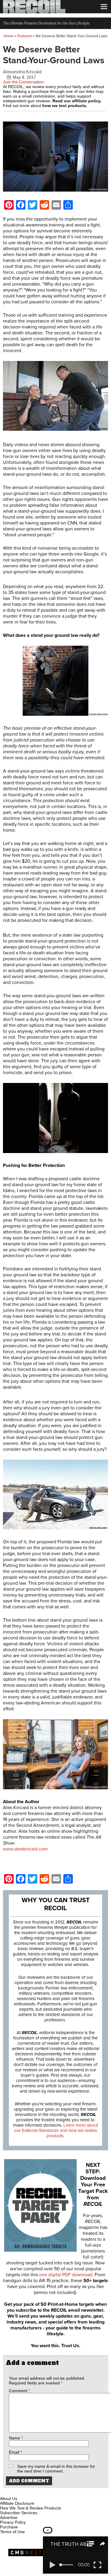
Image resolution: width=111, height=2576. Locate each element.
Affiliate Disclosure (17, 2503)
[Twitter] (44, 2492)
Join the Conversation (23, 82)
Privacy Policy (13, 2522)
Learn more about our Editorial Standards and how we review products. (56, 2130)
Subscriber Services (19, 2513)
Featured (24, 36)
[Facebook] (5, 2492)
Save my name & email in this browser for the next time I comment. (56, 2469)
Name (16, 2438)
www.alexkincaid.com (25, 1849)
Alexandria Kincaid (22, 72)
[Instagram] (15, 2492)
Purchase (9, 2527)
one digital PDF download (66, 2275)
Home (8, 36)
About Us (9, 2499)
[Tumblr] (34, 2492)
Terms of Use (12, 2532)
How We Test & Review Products (30, 2508)
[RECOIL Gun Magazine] (34, 12)
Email (15, 2452)
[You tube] (25, 2492)
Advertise (9, 2517)
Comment (19, 2391)
